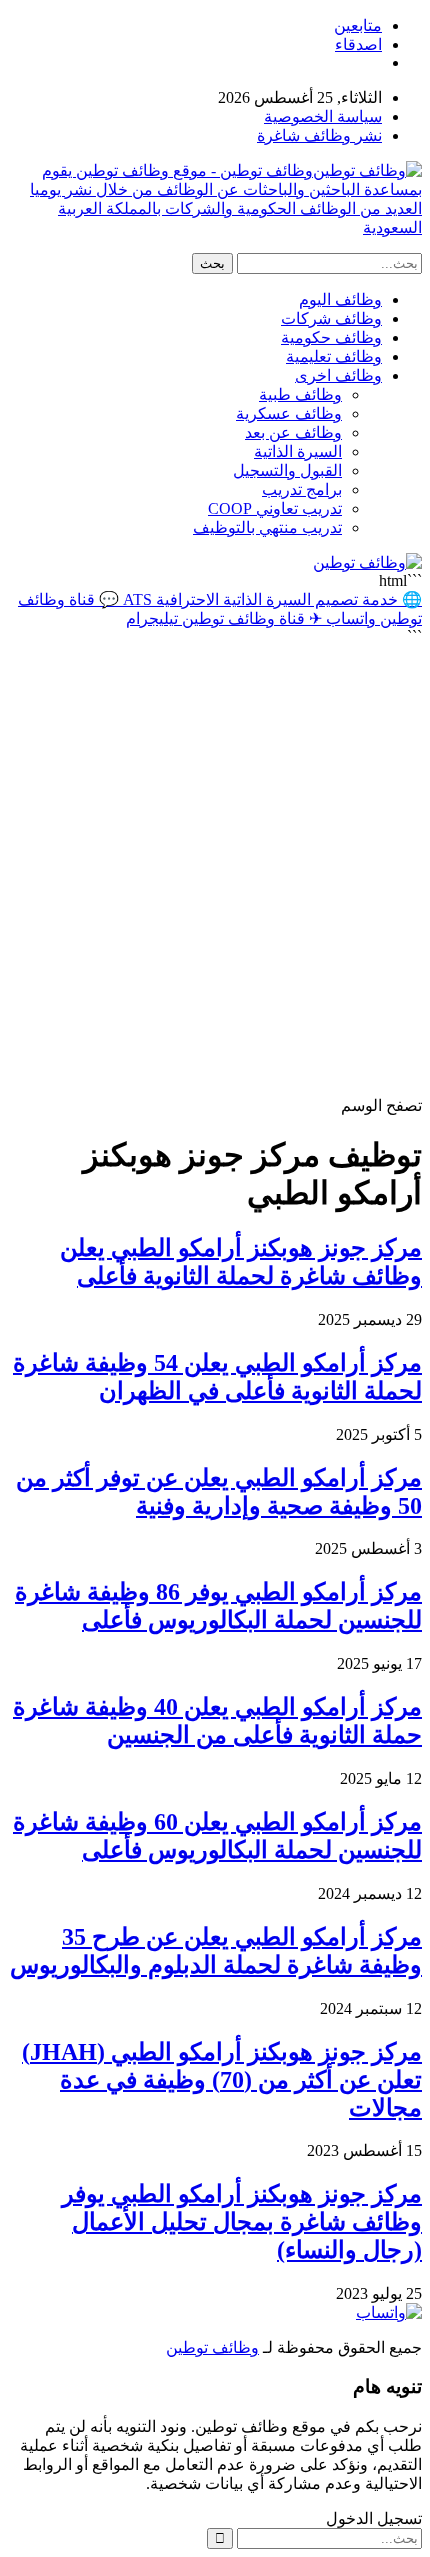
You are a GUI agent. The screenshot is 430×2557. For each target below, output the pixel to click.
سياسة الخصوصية (323, 116)
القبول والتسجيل (287, 470)
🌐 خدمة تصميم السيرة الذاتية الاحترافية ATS (270, 599)
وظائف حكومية (331, 337)
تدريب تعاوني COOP (275, 508)
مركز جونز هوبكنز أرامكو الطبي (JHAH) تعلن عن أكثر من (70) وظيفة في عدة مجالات (222, 2080)
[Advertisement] (215, 871)
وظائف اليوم (340, 299)
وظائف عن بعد (293, 432)
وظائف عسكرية (289, 413)
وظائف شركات (331, 318)
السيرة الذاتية (298, 451)
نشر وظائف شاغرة (319, 135)
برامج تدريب (302, 489)
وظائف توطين (212, 2347)
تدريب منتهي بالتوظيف (267, 527)
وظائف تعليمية (334, 356)
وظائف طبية (300, 394)
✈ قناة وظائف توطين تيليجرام (224, 618)
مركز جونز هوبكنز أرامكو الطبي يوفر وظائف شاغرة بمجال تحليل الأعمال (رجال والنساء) (242, 2222)
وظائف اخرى (338, 375)
